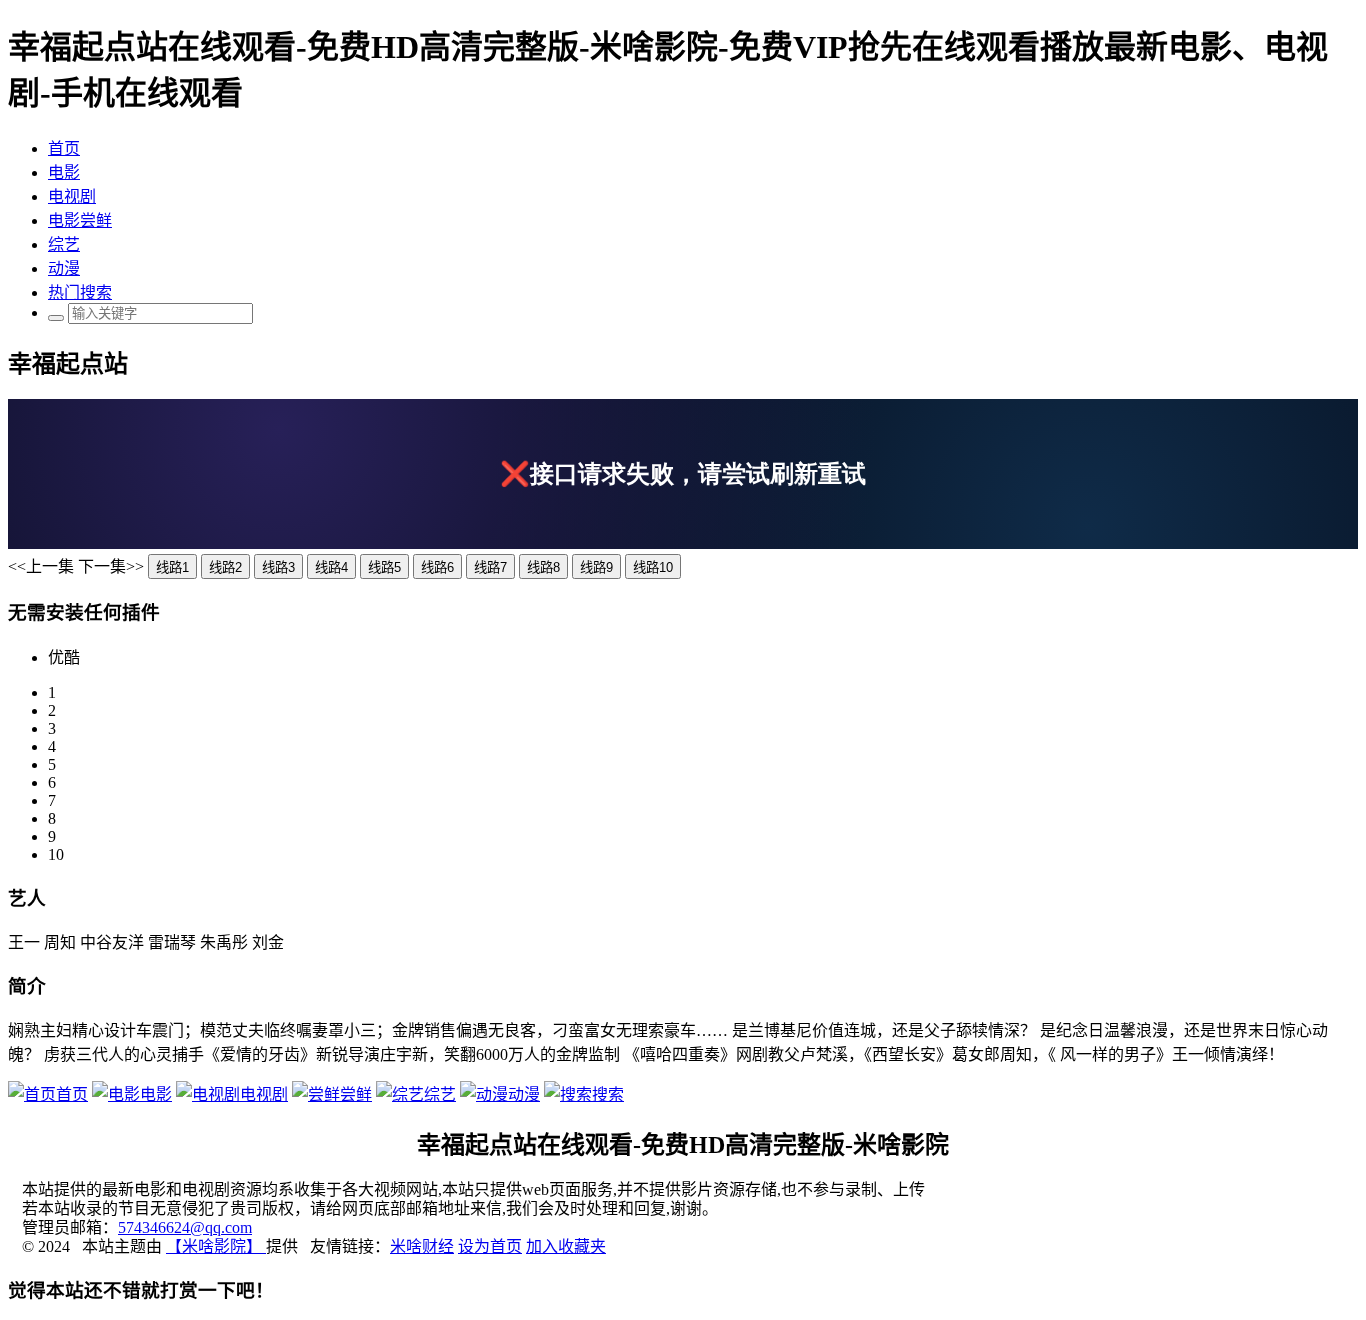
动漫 (64, 268)
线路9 (596, 567)
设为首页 (490, 1246)
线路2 (225, 567)
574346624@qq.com (185, 1227)
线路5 (384, 567)
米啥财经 (422, 1246)
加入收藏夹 (566, 1246)
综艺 (64, 244)
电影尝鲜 (80, 220)
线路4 (331, 567)
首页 (64, 148)
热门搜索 (80, 292)
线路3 (278, 567)
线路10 (653, 567)
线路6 (437, 567)
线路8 (543, 567)
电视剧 (72, 196)
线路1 (172, 567)
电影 (64, 172)
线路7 (490, 567)
